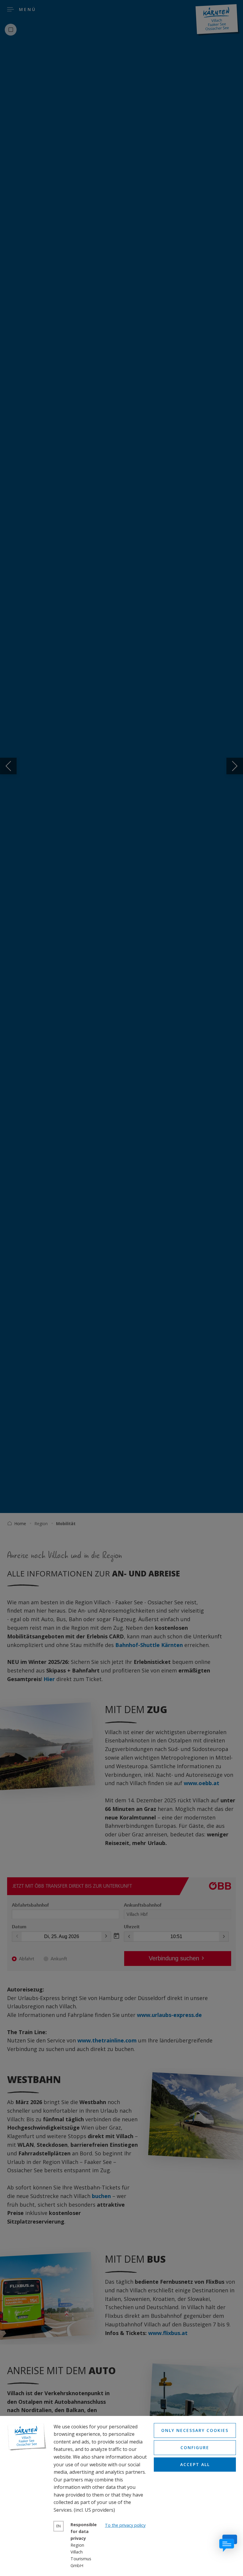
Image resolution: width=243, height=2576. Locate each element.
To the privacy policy (125, 2525)
